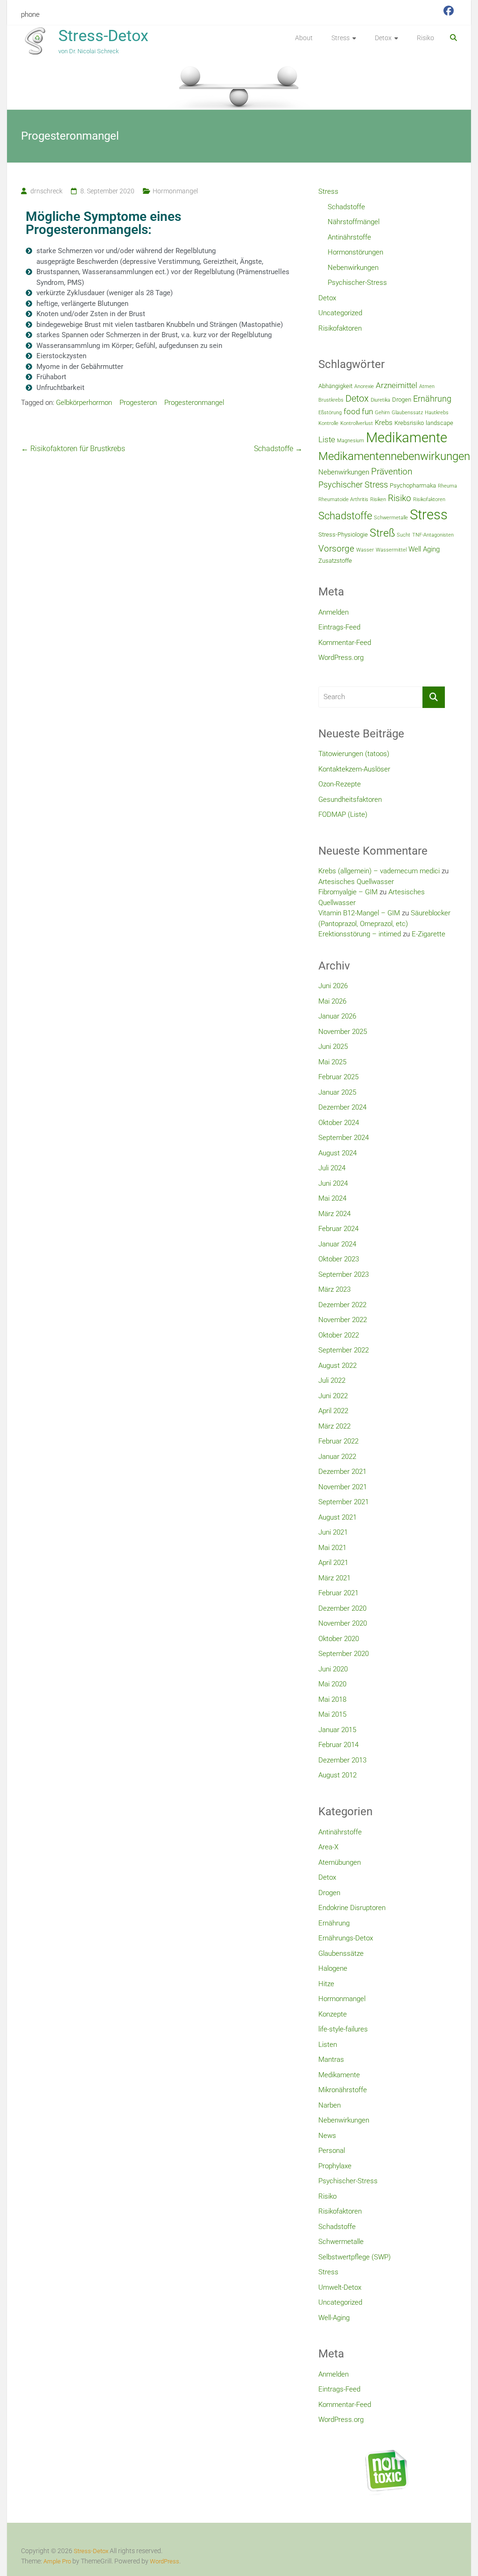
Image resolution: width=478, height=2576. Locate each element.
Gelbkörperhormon (84, 403)
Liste (327, 439)
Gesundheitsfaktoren (350, 800)
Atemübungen (340, 1862)
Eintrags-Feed (339, 627)
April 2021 (333, 1563)
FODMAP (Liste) (343, 814)
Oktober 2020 (339, 1639)
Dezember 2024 (342, 1107)
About (304, 38)
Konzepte (333, 2014)
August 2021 (337, 1517)
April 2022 (333, 1411)
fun (367, 411)
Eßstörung (330, 413)
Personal (332, 2151)
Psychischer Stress (353, 485)
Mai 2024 (332, 1198)
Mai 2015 (332, 1714)
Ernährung (432, 399)
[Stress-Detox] (239, 86)
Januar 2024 (337, 1244)
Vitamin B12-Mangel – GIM (359, 913)
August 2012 (337, 1775)
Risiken (378, 499)
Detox (383, 38)
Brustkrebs (331, 400)
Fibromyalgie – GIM (348, 892)
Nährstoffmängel (354, 222)
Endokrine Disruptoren (352, 1908)
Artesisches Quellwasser (356, 882)
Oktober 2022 (339, 1335)
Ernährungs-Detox (346, 1938)
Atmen (427, 386)
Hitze (326, 1984)
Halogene (333, 1968)
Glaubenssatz (407, 413)
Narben (330, 2105)
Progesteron (138, 403)
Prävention (392, 471)
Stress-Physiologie (343, 534)
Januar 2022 (337, 1457)
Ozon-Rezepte (340, 784)
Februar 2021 (338, 1593)
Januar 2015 (337, 1730)
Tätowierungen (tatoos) (354, 754)
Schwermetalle (391, 518)
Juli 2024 (332, 1168)
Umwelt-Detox (340, 2287)
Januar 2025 (337, 1092)
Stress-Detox (103, 35)
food (352, 411)
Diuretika (380, 400)
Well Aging (424, 549)
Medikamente (407, 438)
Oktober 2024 (339, 1123)
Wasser (365, 550)
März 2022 (334, 1426)
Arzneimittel (397, 385)
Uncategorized (340, 313)
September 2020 (344, 1654)
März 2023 (334, 1289)
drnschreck (46, 191)
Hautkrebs (437, 413)
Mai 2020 (332, 1684)
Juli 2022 (332, 1380)
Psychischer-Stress (357, 283)
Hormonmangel (175, 191)
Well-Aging (334, 2318)
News (327, 2136)
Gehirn (382, 413)
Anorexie (364, 386)
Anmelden (334, 612)
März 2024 (334, 1214)
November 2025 (343, 1032)
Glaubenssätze (341, 1953)
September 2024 (344, 1138)
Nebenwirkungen (353, 268)
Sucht (404, 535)
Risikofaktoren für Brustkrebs (73, 449)
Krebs (384, 423)
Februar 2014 (338, 1745)
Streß (382, 533)
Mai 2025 (332, 1062)
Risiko (425, 38)
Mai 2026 (332, 1001)
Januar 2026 (337, 1016)
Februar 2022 (338, 1441)
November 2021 (343, 1487)
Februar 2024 (338, 1229)
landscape (439, 423)
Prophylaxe (335, 2166)
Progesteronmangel (194, 403)
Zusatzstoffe (335, 561)
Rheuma (447, 486)
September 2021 (344, 1502)
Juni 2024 (333, 1183)
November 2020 (343, 1623)
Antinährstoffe (349, 237)
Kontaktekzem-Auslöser (354, 769)
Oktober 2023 (339, 1259)
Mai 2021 (332, 1548)
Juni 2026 (333, 986)
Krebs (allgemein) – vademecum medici (379, 871)
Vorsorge (336, 548)
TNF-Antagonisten (433, 535)
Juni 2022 (333, 1396)
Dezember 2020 (342, 1608)
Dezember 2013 (342, 1760)
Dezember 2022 (342, 1305)
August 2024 (337, 1153)
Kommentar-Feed (345, 643)
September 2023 (344, 1274)
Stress (341, 38)
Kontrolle (328, 423)
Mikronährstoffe (343, 2090)
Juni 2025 (333, 1047)
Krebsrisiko (409, 423)
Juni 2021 (333, 1532)
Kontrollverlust (357, 423)
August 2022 (337, 1366)
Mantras (331, 2059)
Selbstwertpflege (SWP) (355, 2257)
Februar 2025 (338, 1077)
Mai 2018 (332, 1699)
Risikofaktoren (340, 328)
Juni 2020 (333, 1669)
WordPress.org (341, 658)
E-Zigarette (429, 934)
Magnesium (351, 441)
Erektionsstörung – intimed (360, 934)
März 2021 (334, 1578)
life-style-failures (343, 2029)
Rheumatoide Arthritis (343, 499)
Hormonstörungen (355, 252)
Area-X (328, 1847)
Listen (328, 2045)
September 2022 (344, 1350)
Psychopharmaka (413, 485)
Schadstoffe (278, 449)
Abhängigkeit (335, 386)
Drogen (402, 400)
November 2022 (343, 1320)
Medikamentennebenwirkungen (394, 456)
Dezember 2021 (342, 1472)
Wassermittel (391, 550)
